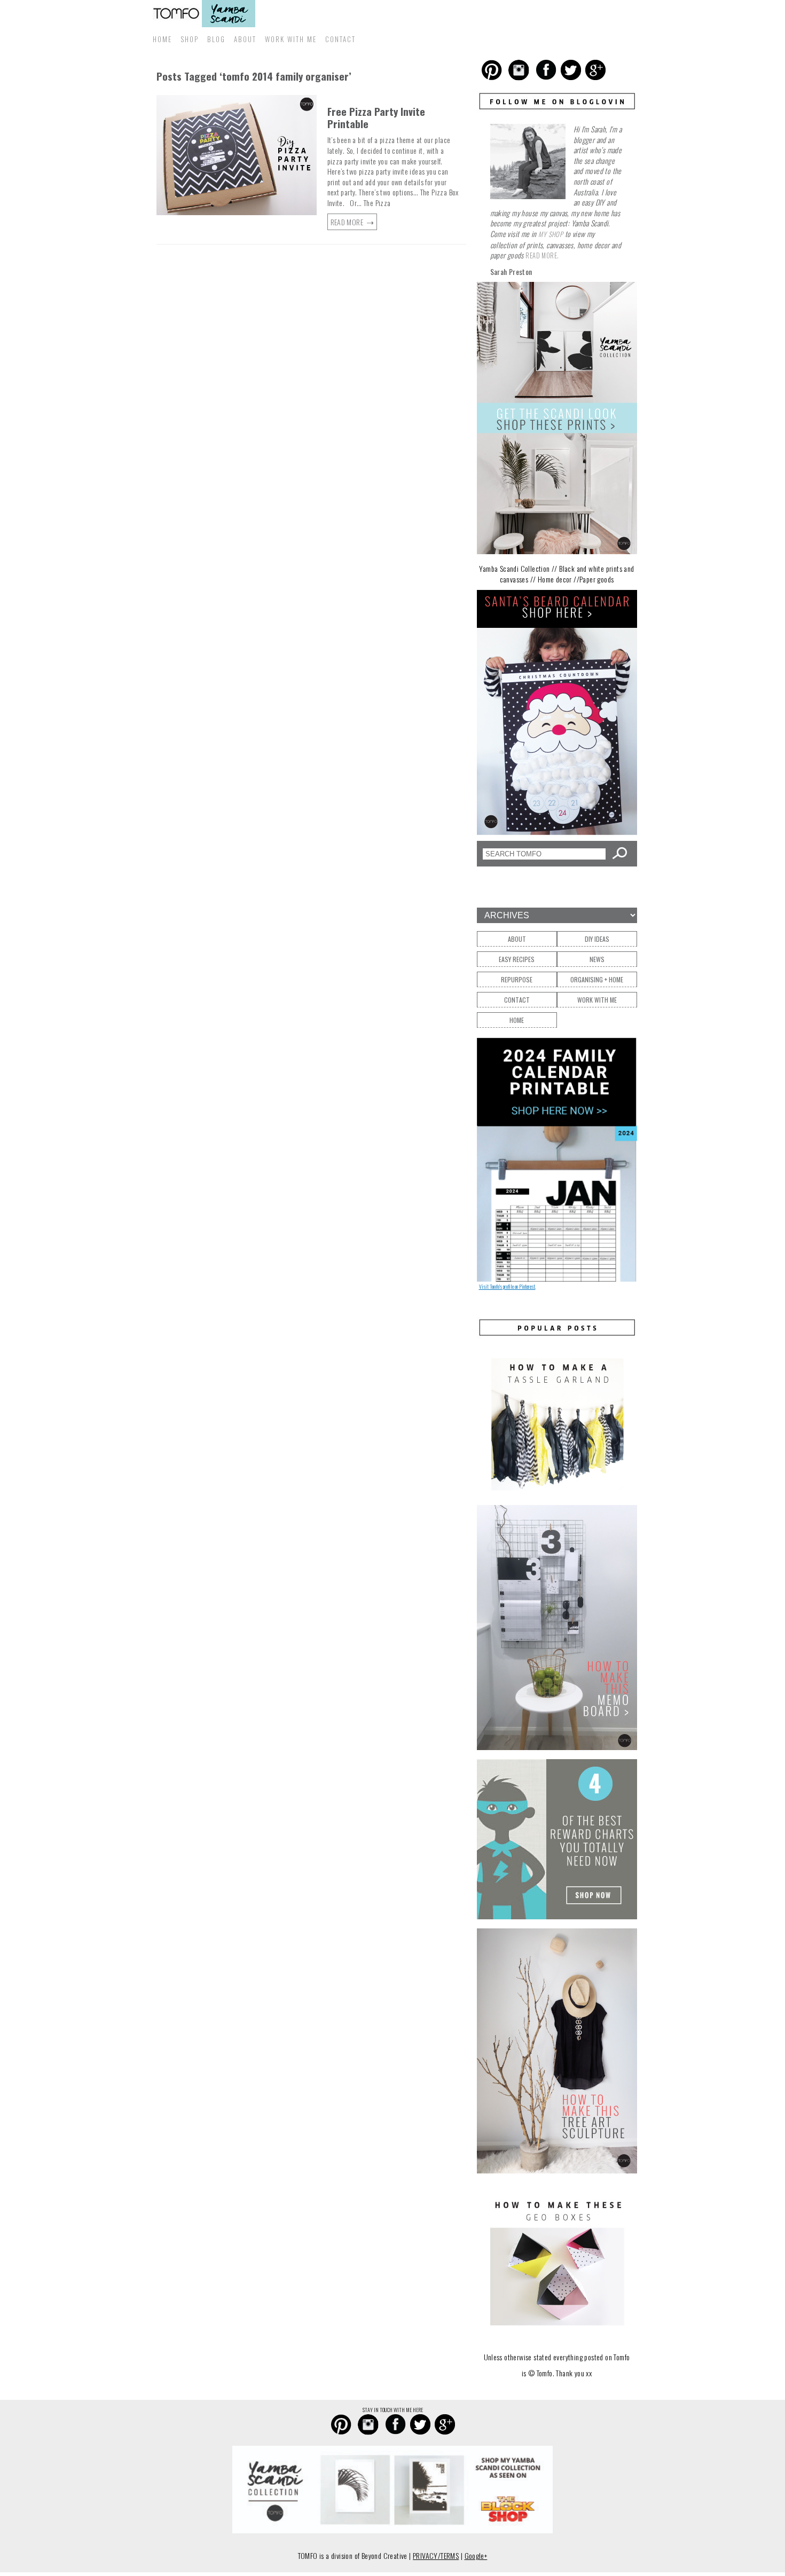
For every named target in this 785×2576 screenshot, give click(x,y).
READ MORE (348, 222)
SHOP (190, 39)
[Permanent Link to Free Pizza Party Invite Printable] (237, 213)
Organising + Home (597, 979)
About (245, 39)
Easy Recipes (517, 959)
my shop (551, 234)
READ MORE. (542, 255)
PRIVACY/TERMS (436, 2555)
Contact (340, 39)
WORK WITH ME (291, 39)
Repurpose (517, 979)
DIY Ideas (597, 939)
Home (162, 39)
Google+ (476, 2555)
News (597, 959)
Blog (216, 39)
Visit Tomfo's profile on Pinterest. (507, 1286)
